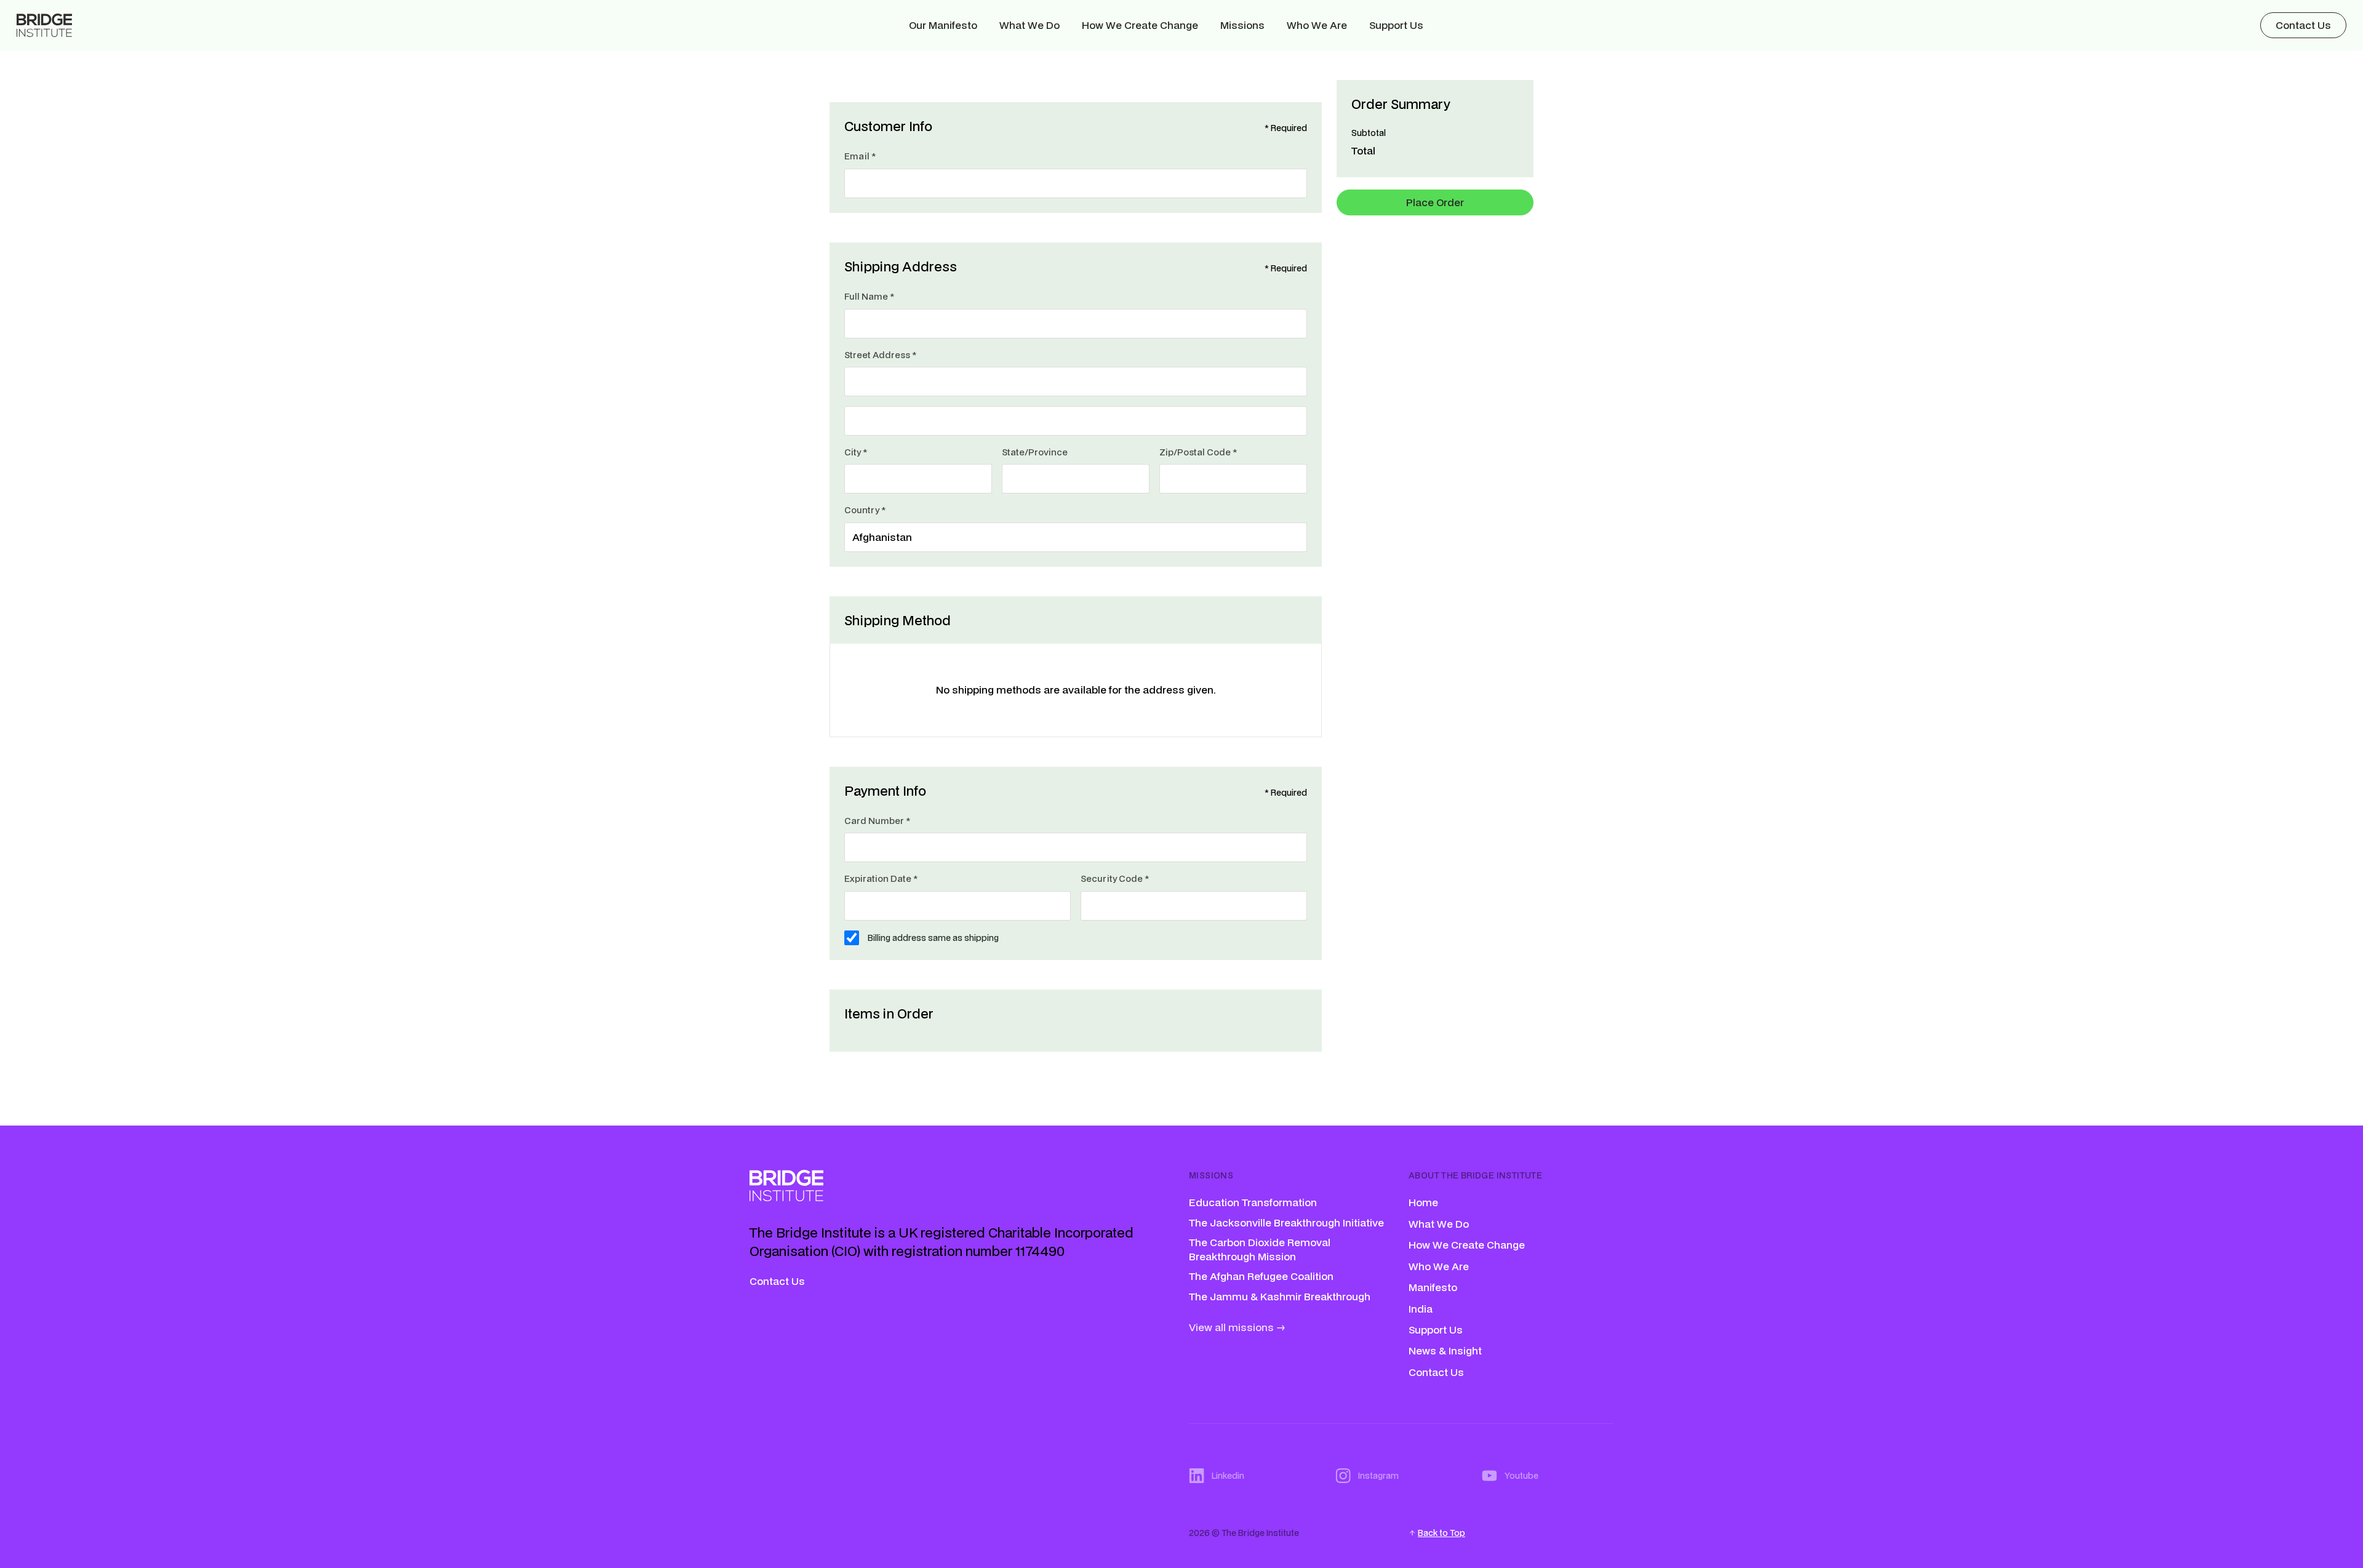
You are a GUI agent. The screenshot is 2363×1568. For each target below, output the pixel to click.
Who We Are (1317, 25)
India (1421, 1309)
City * (856, 452)
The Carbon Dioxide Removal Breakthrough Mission (1260, 1249)
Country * (865, 510)
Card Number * (877, 821)
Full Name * (869, 296)
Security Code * (1115, 878)
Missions (1242, 25)
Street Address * (880, 355)
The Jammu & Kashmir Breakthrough (1280, 1296)
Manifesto (1433, 1287)
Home (1423, 1202)
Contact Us (777, 1281)
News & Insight (1445, 1351)
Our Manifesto (943, 25)
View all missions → (1237, 1327)
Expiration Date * (881, 878)
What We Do (1030, 25)
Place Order (1435, 202)
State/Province (1035, 452)
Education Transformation (1253, 1202)
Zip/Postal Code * (1198, 452)
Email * (860, 156)
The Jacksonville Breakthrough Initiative (1286, 1222)
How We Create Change (1140, 25)
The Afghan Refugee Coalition (1261, 1276)
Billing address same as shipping (933, 938)
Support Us (1396, 25)
